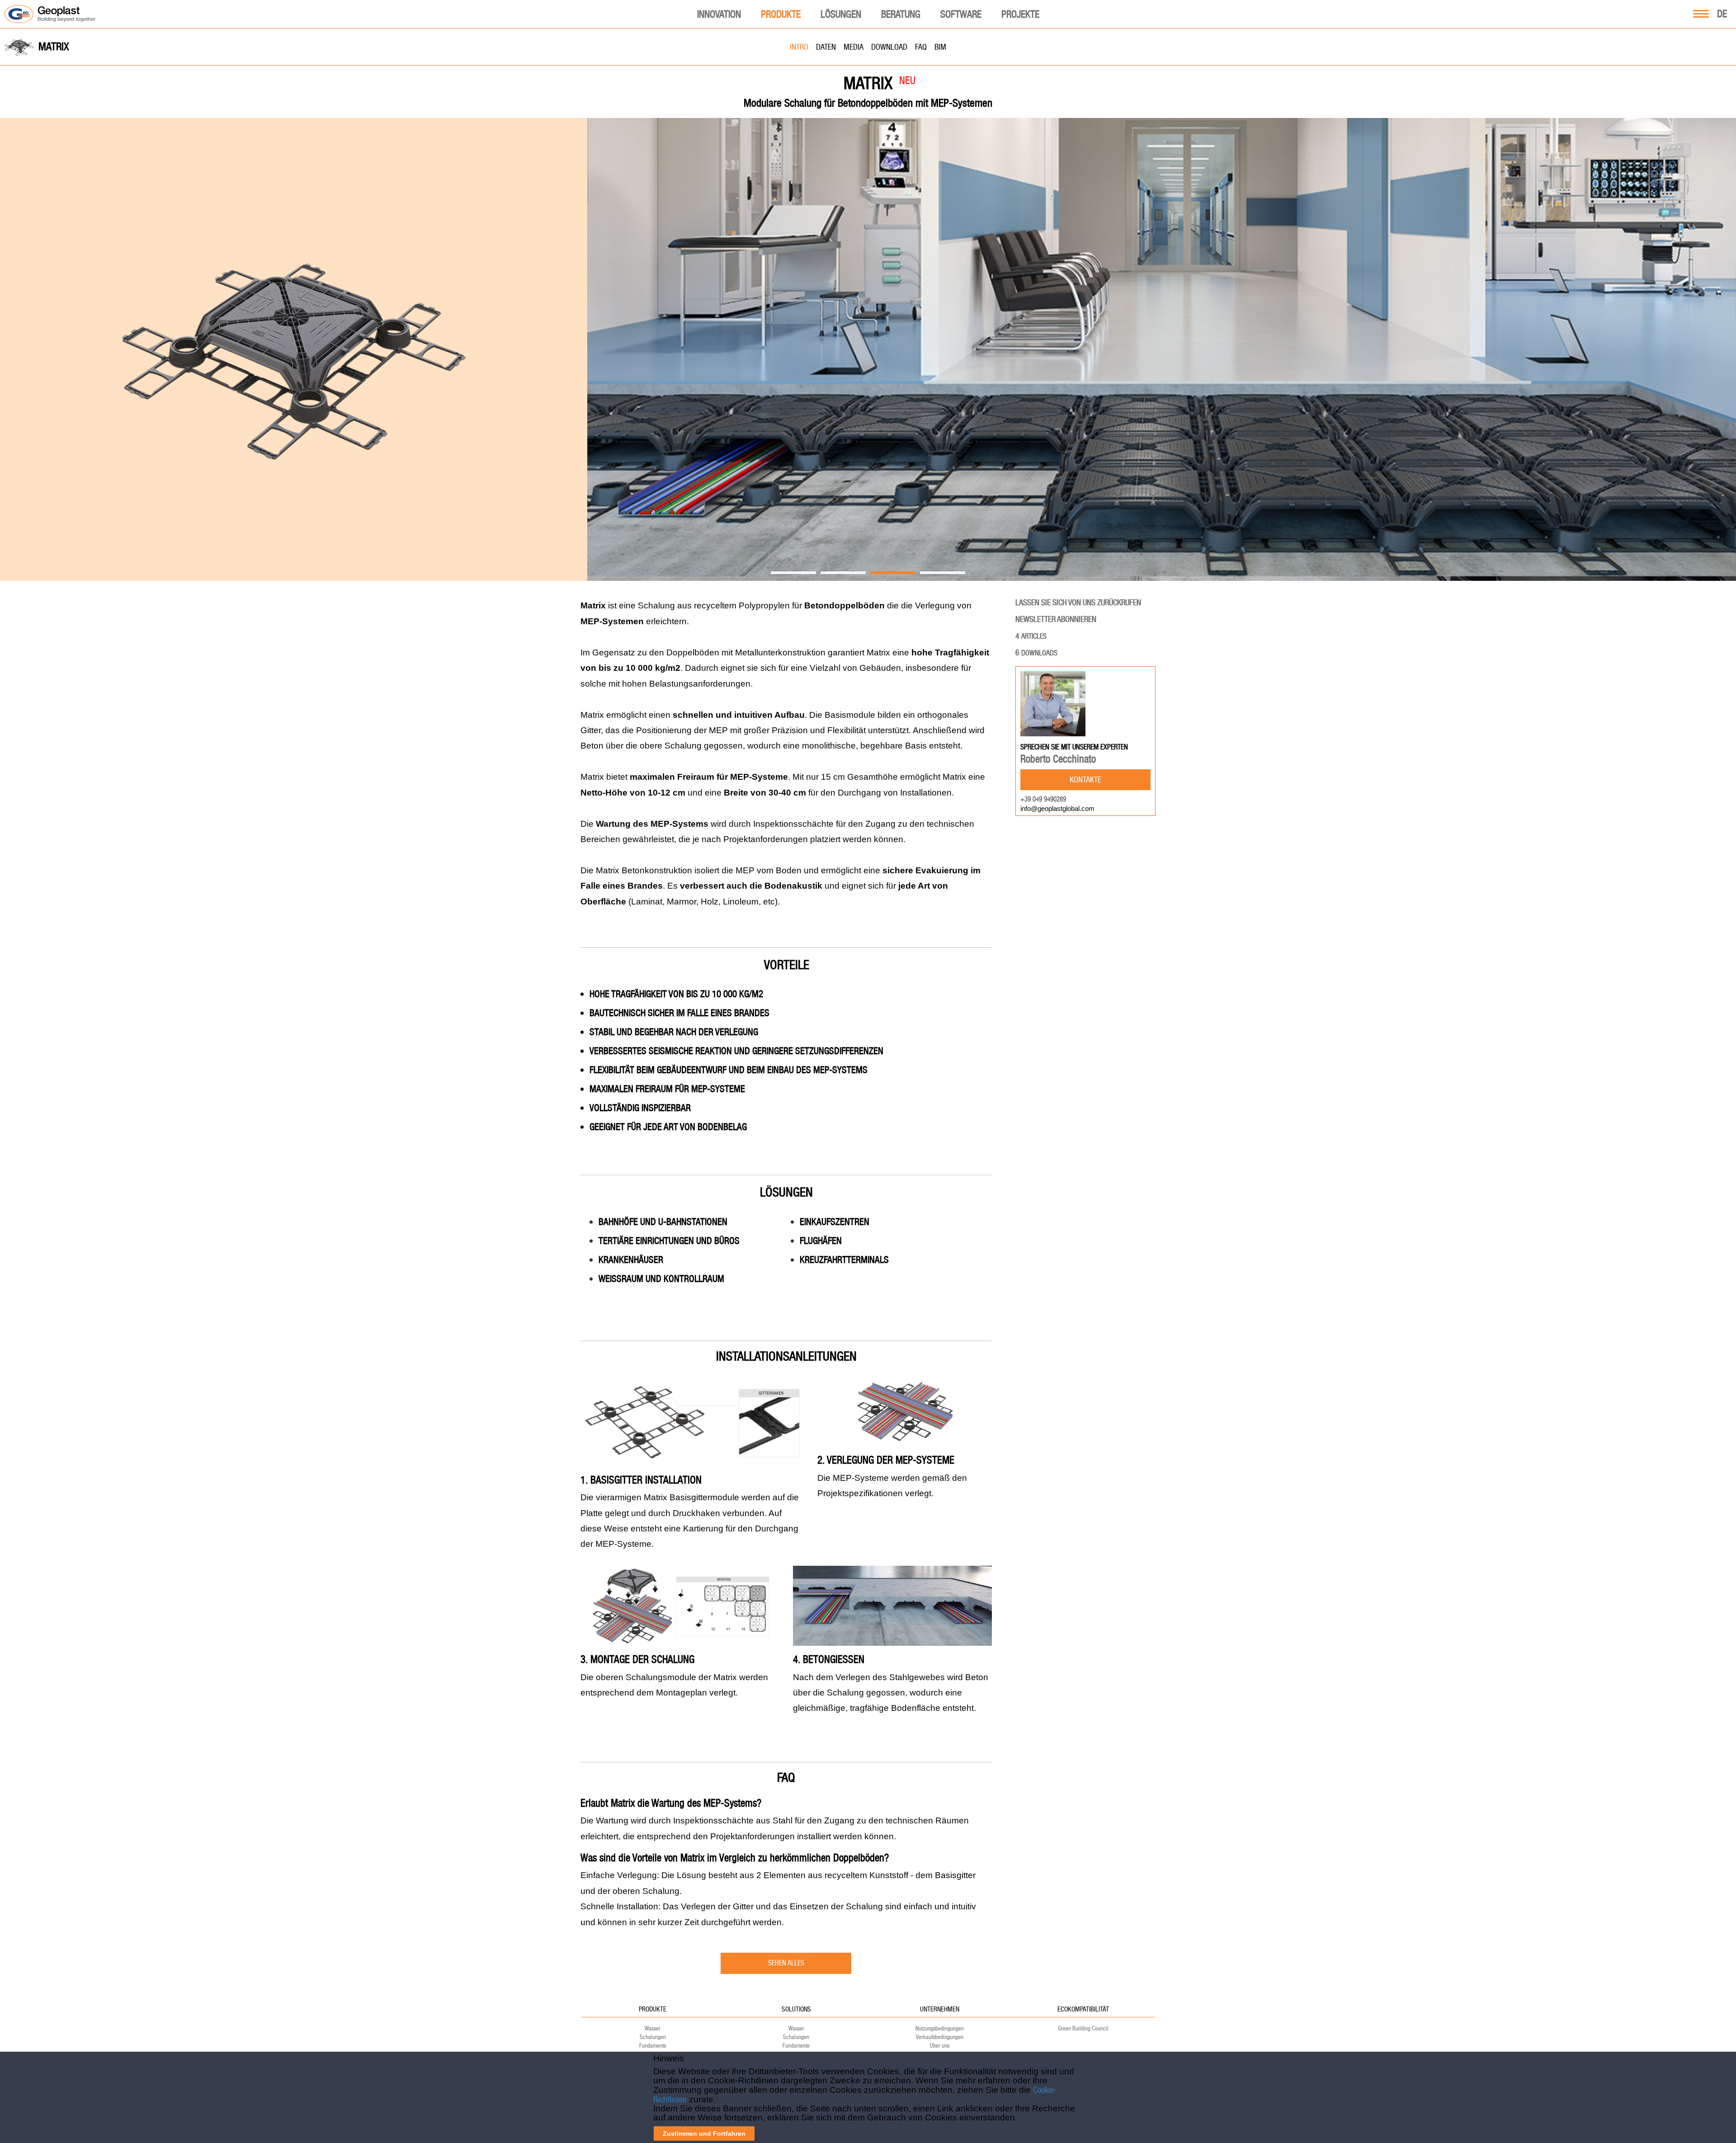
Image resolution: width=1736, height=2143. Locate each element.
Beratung (901, 14)
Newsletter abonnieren (1056, 619)
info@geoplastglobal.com (1057, 808)
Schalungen (653, 2037)
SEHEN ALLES (786, 1963)
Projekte (1020, 14)
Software (961, 14)
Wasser (653, 2028)
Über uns (940, 2046)
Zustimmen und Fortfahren (704, 2134)
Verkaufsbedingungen (940, 2037)
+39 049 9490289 (1043, 799)
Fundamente (653, 2046)
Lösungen (841, 14)
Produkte (781, 14)
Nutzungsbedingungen (940, 2028)
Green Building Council (1083, 2028)
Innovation (719, 14)
